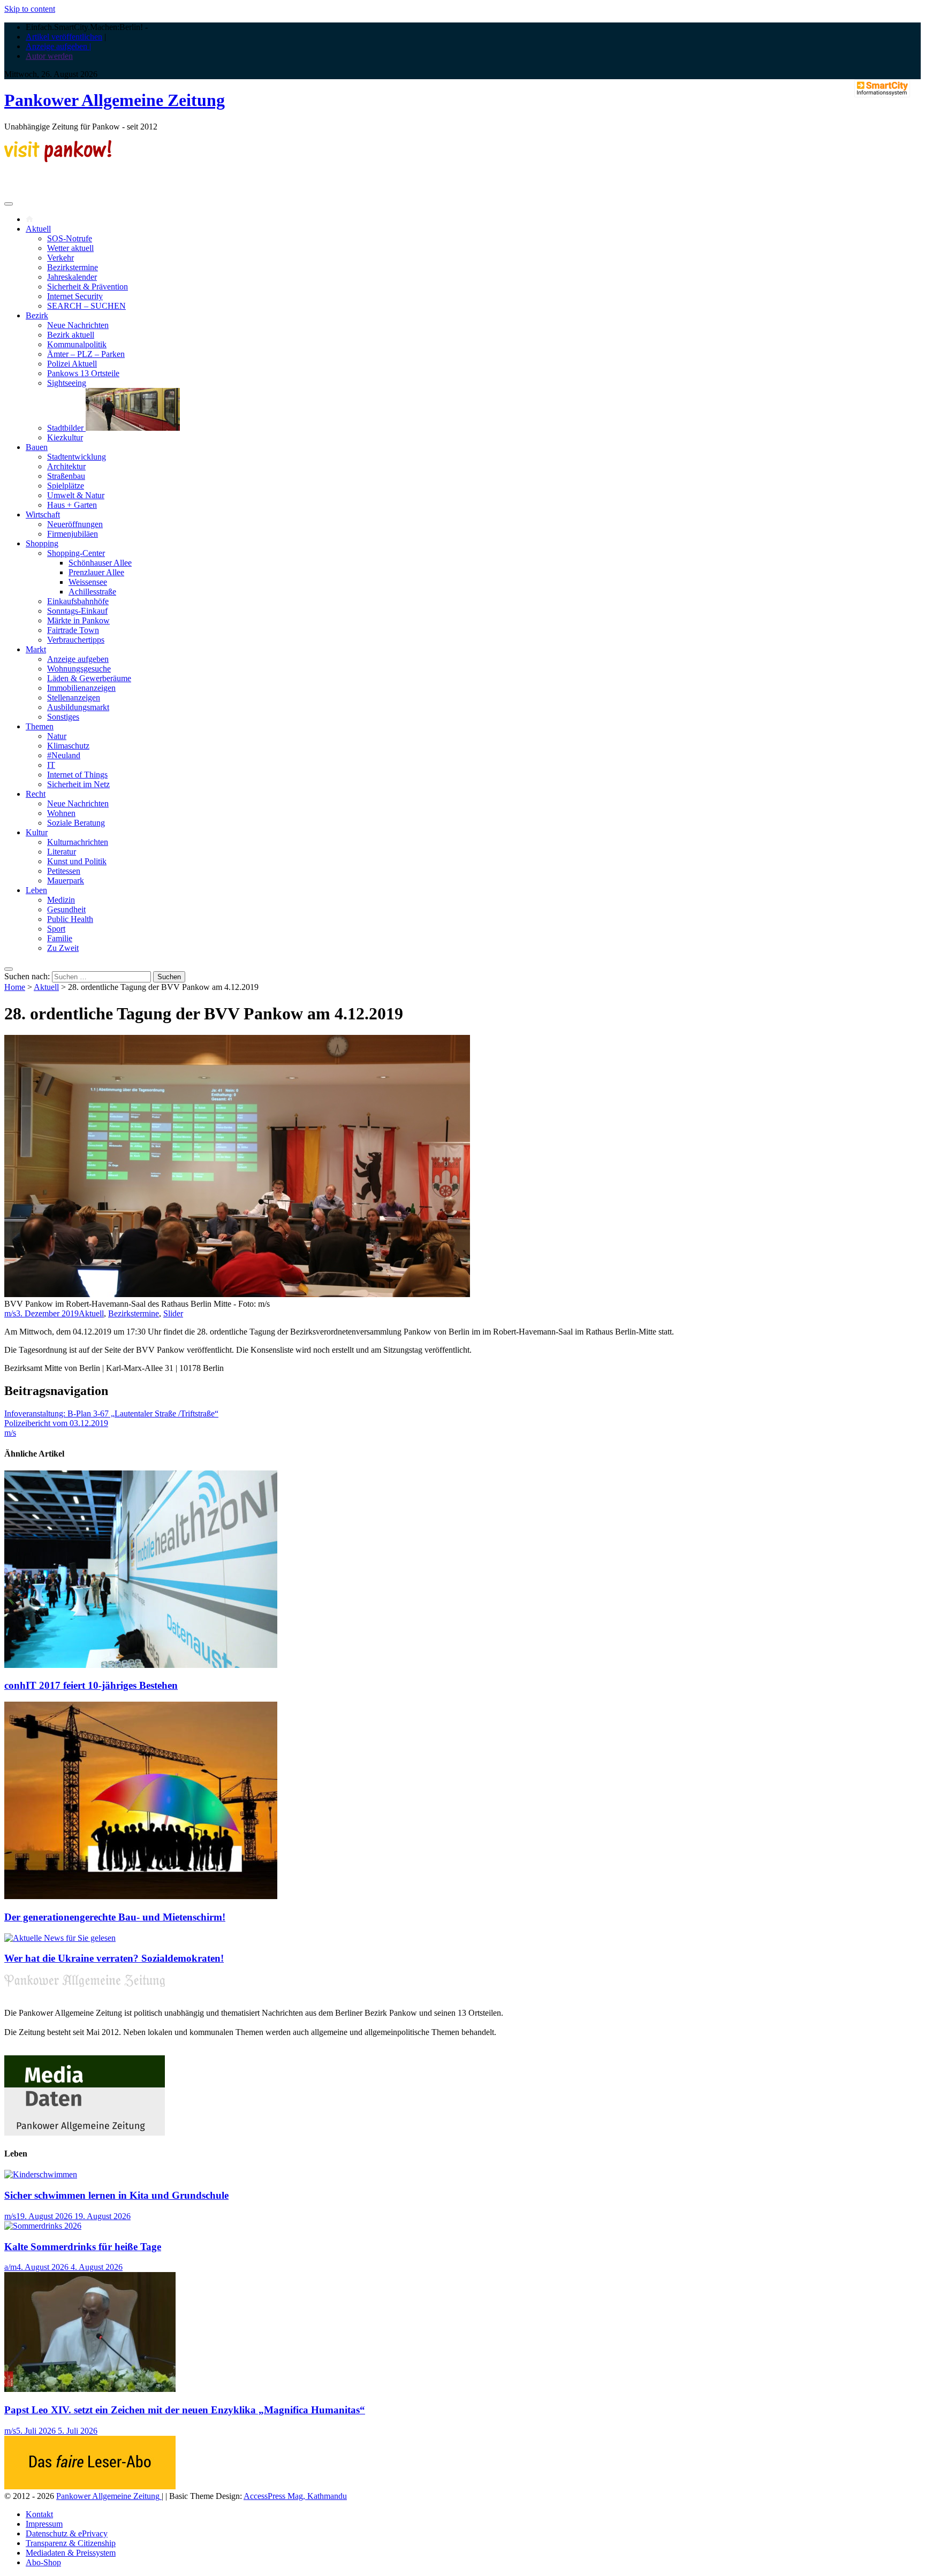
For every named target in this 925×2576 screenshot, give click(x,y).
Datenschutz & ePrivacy (67, 2533)
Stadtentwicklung (77, 457)
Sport (56, 929)
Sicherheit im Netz (78, 784)
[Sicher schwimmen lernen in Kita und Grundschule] (41, 2174)
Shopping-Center (76, 553)
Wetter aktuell (70, 248)
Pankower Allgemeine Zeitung (115, 100)
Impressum (44, 2524)
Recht (36, 794)
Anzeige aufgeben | (58, 46)
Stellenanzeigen (74, 698)
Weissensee (88, 582)
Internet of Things (77, 775)
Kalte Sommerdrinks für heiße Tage (83, 2247)
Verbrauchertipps (76, 640)
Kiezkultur (65, 437)
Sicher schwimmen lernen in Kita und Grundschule (116, 2195)
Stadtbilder (66, 428)
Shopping (42, 543)
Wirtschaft (43, 515)
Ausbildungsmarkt (78, 707)
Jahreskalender (72, 277)
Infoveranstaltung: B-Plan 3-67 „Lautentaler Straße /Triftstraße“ (111, 1413)
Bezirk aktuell (71, 335)
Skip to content (30, 9)
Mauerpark (66, 881)
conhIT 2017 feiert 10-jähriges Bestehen (91, 1685)
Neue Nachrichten (78, 325)
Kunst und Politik (77, 861)
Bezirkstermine (73, 267)
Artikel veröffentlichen (64, 37)
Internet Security (75, 296)
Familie (60, 938)
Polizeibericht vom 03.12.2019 (56, 1423)
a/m (10, 2267)
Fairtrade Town (73, 630)
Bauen (37, 447)
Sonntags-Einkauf (77, 611)
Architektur (66, 466)
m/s (10, 1313)
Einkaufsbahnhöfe (78, 601)
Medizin (61, 900)
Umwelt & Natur (76, 495)
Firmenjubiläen (73, 534)
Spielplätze (66, 486)
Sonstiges (63, 717)
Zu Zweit (63, 948)
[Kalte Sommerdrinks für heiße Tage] (43, 2226)
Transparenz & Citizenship (71, 2543)
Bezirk (37, 315)
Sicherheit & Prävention (88, 287)
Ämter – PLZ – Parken (86, 354)
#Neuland (64, 755)
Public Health (70, 919)
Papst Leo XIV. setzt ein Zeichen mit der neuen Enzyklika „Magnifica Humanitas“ (185, 2410)
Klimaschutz (68, 746)
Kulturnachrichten (78, 842)
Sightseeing (67, 383)
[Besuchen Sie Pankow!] (58, 159)
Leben (36, 890)
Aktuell (38, 229)
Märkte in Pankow (78, 620)
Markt (36, 649)
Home (15, 987)
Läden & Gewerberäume (89, 678)
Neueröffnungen (75, 524)
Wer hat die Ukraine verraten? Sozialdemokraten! (114, 1958)
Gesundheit (66, 909)
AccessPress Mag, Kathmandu (295, 2496)
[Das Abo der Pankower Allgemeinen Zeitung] (90, 2486)
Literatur (62, 852)
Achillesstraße (92, 592)
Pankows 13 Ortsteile (83, 373)
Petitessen (64, 871)
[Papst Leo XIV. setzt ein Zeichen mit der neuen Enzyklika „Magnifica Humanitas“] (90, 2389)
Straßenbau (66, 476)
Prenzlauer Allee (96, 572)
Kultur (37, 832)
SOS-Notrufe (70, 238)
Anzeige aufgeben (78, 659)
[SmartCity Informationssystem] (882, 89)
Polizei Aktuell (72, 364)
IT (51, 765)
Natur (57, 736)
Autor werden (49, 56)
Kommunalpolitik (77, 344)
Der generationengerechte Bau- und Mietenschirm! (115, 1917)
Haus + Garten (72, 505)
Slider (173, 1313)
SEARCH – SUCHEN (86, 306)
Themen (40, 726)
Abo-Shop (43, 2562)
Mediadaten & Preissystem (71, 2553)
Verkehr (60, 258)
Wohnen (61, 813)
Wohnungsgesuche (79, 669)
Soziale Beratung (76, 823)
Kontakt (39, 2514)
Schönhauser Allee (100, 563)
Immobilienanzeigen (81, 688)
